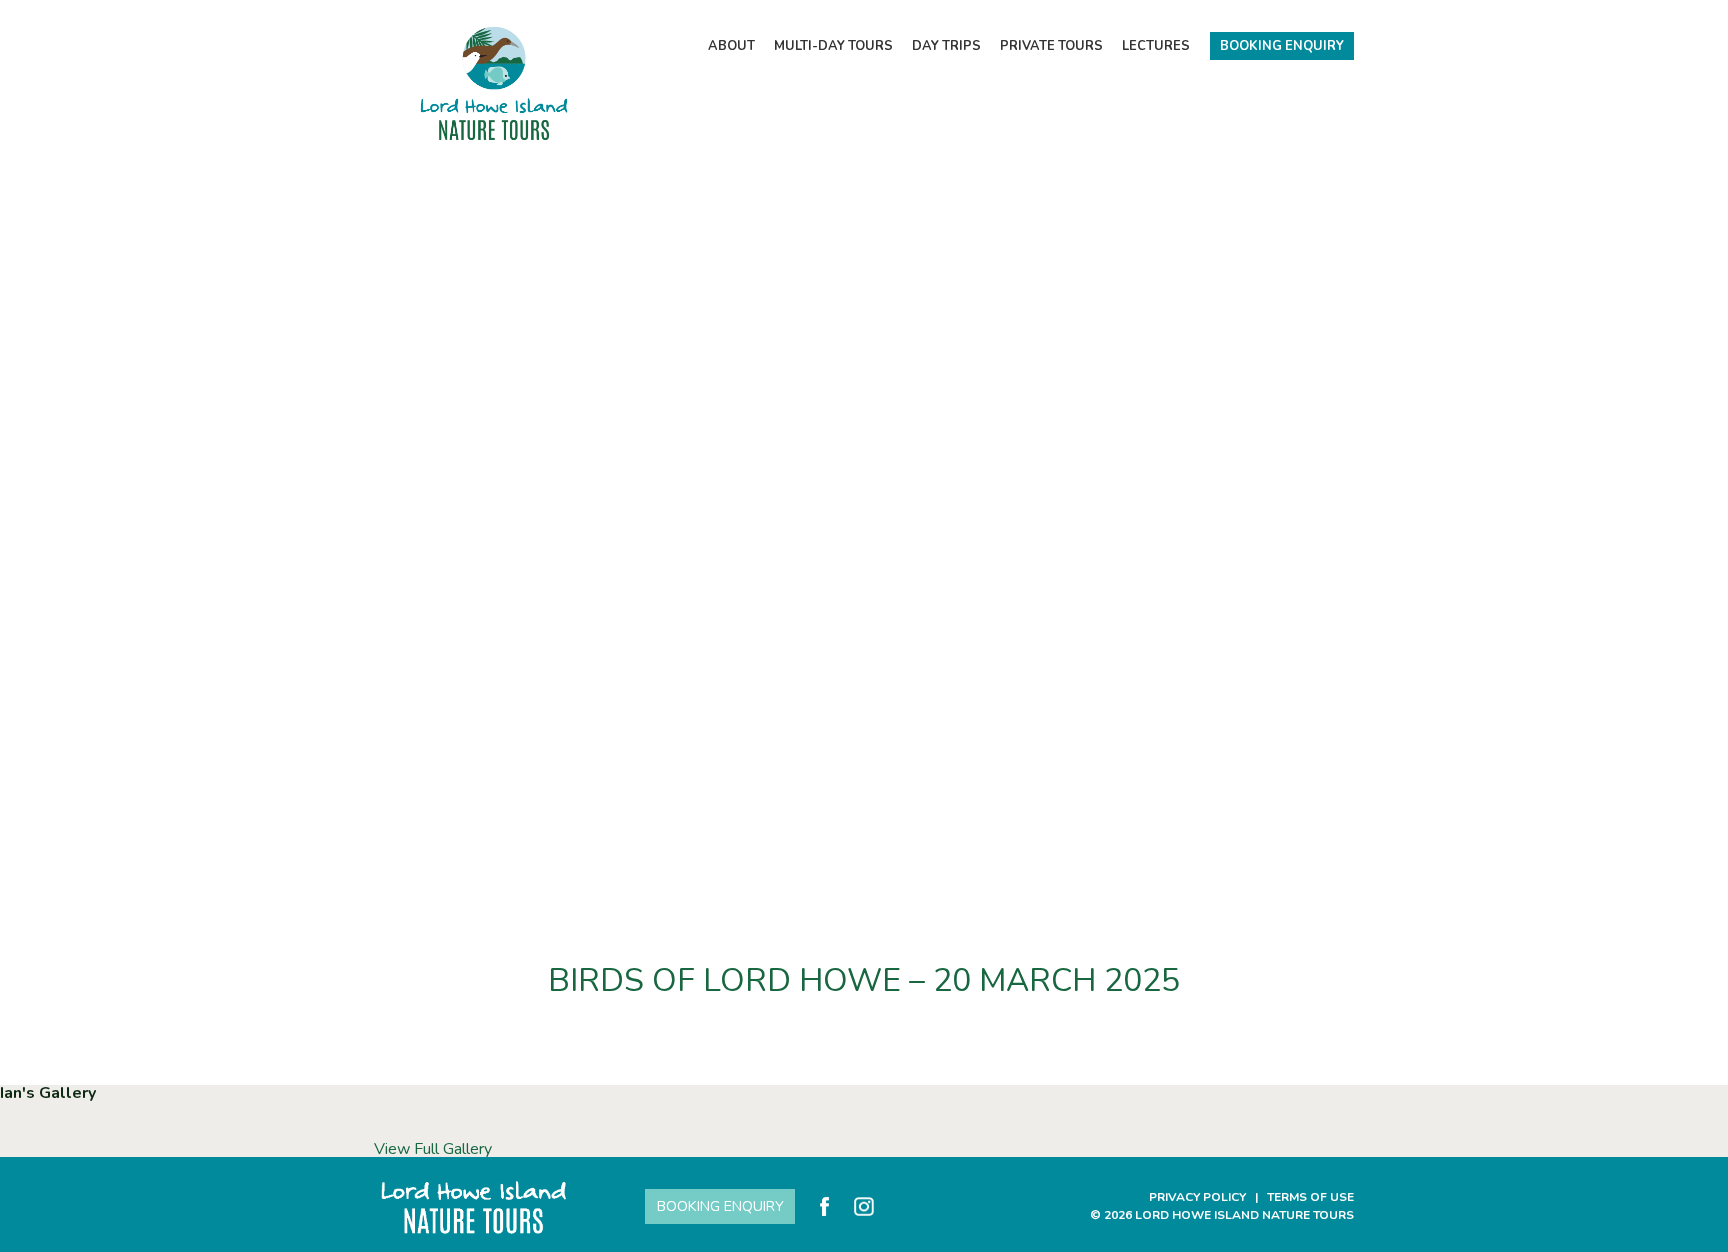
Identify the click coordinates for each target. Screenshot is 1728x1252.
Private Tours (1051, 46)
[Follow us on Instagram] (863, 1206)
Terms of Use (1310, 1197)
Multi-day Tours (833, 46)
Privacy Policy (1197, 1197)
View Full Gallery (433, 1149)
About (731, 46)
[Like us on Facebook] (824, 1206)
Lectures (1156, 46)
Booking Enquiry (1282, 46)
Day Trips (946, 46)
